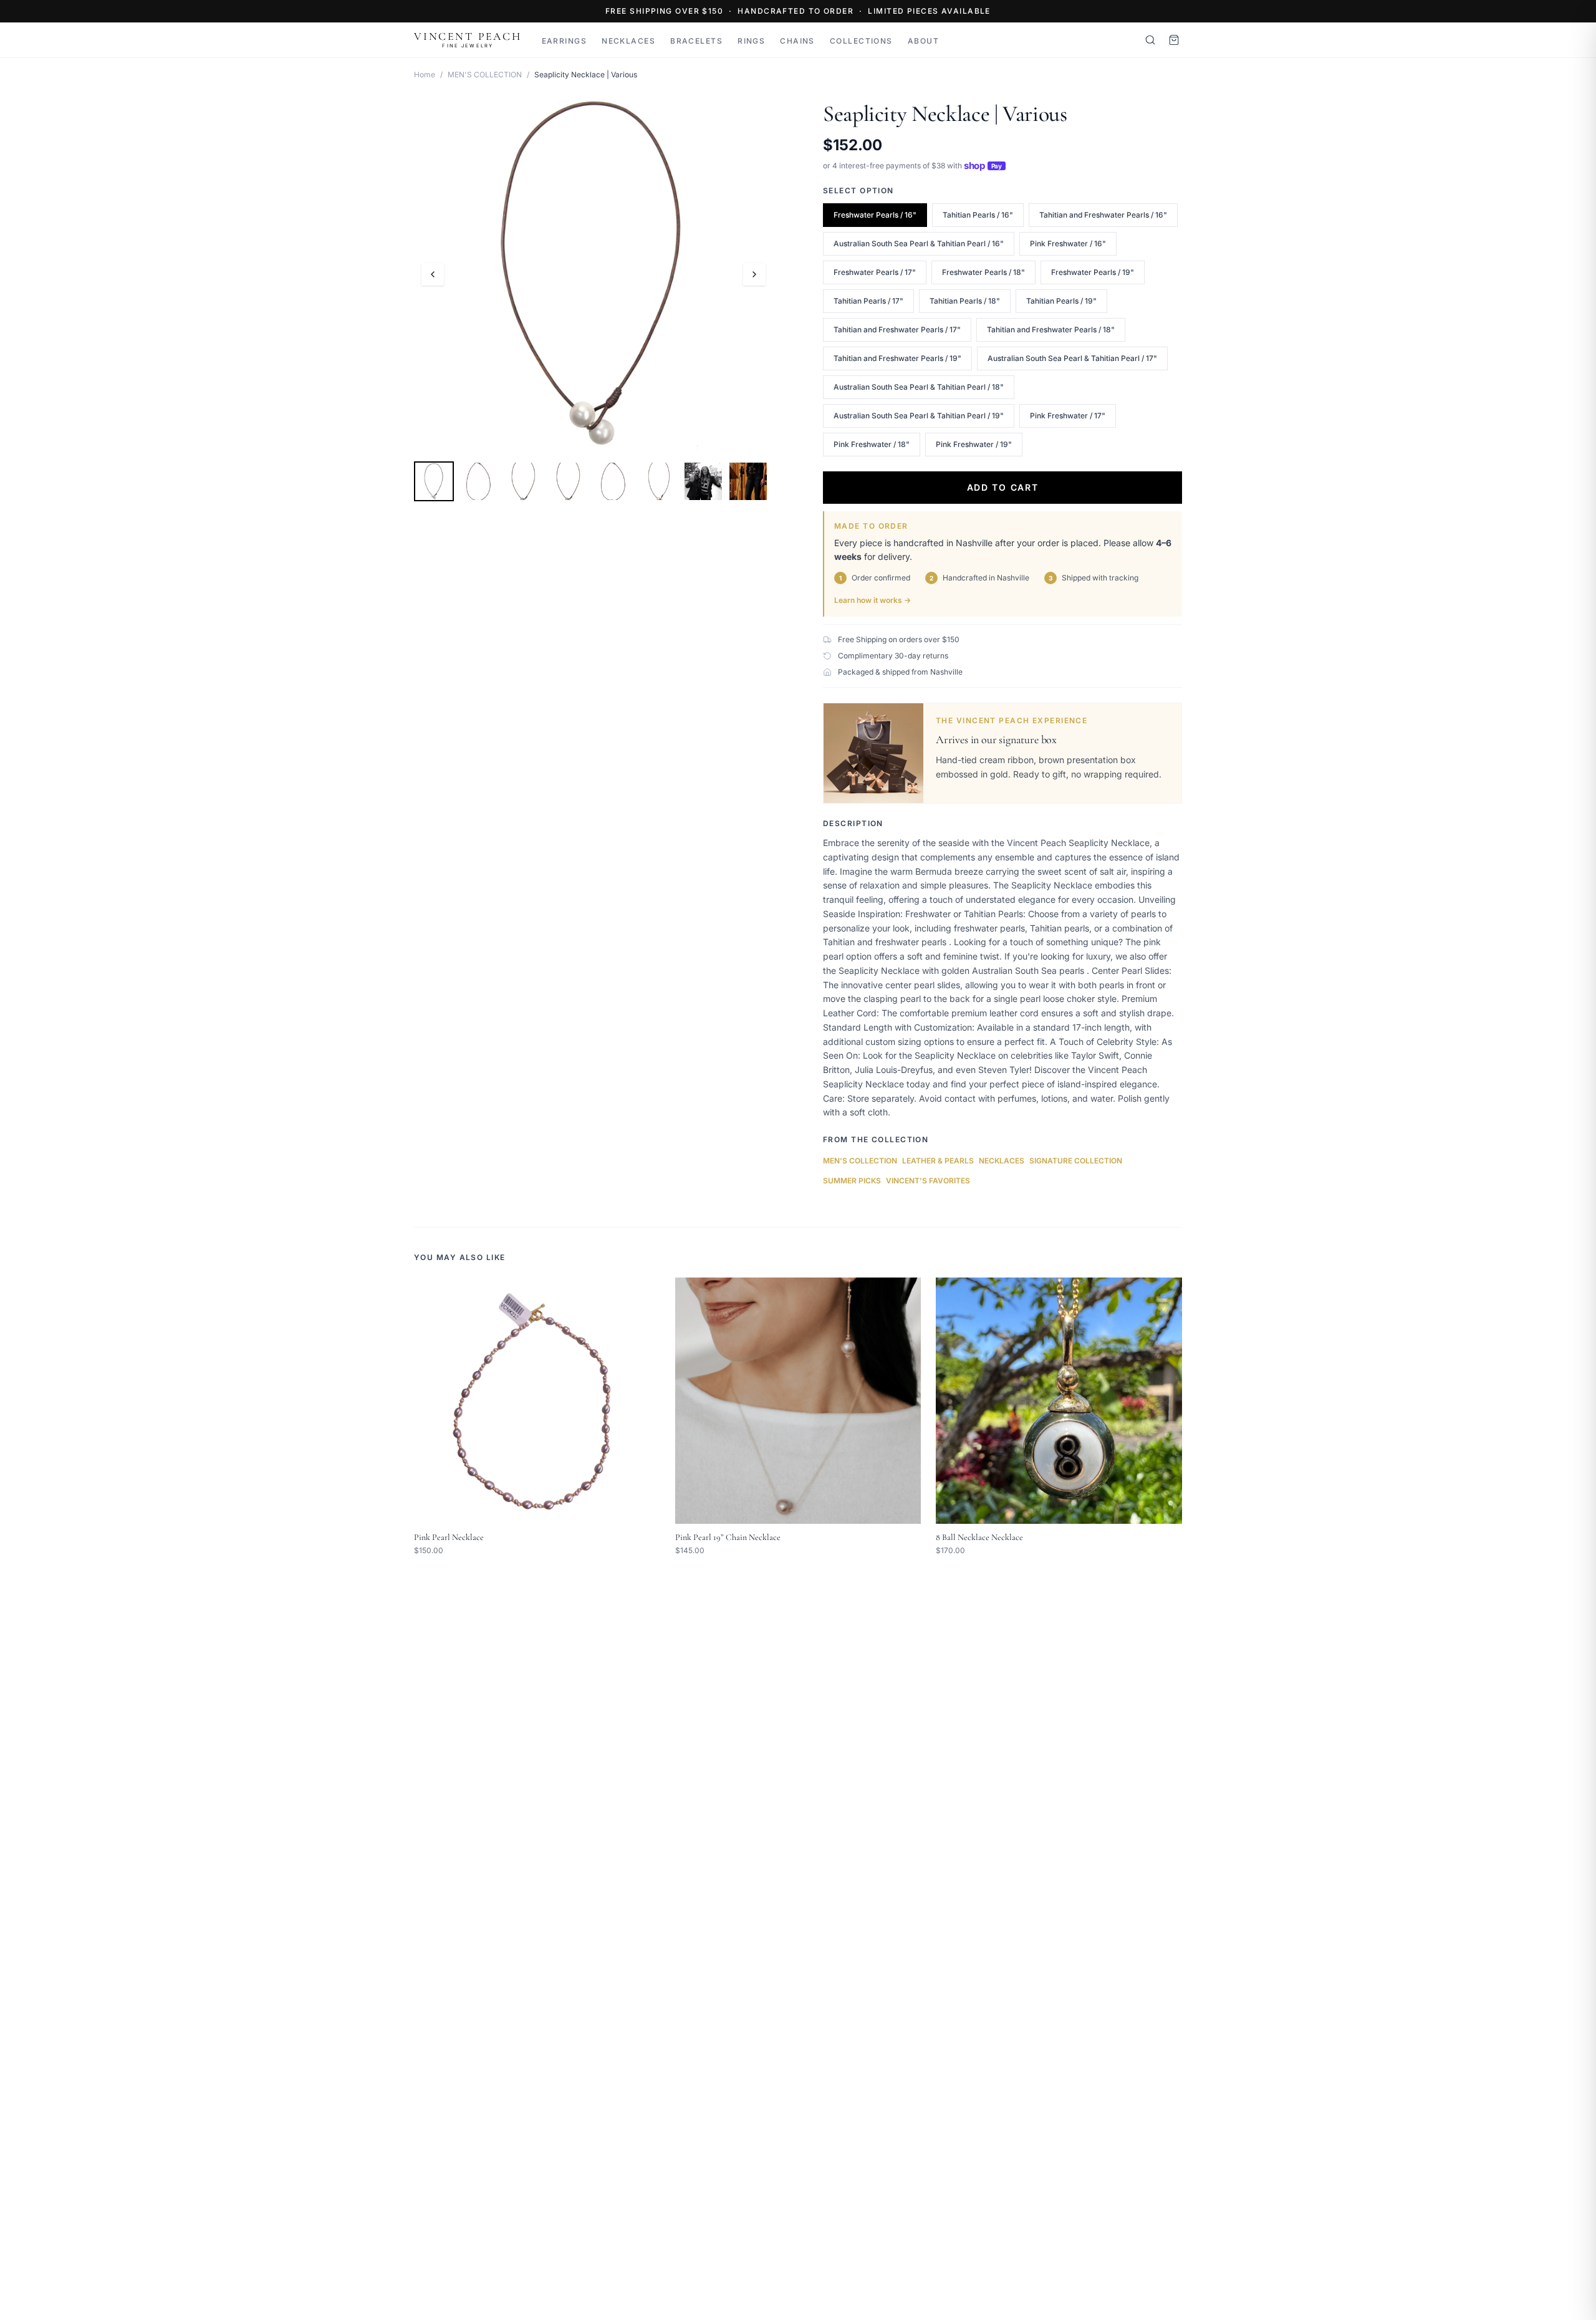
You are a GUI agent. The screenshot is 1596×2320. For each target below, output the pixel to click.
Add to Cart (1002, 487)
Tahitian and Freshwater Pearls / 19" (897, 358)
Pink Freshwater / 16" (1068, 243)
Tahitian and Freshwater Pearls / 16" (1103, 215)
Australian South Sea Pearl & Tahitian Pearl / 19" (919, 416)
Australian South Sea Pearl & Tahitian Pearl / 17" (1072, 358)
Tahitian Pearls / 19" (1061, 301)
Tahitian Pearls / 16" (978, 215)
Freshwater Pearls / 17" (875, 272)
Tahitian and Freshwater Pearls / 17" (897, 330)
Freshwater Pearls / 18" (983, 272)
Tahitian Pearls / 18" (965, 301)
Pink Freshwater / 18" (872, 444)
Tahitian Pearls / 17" (868, 301)
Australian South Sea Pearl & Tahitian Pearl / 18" (919, 387)
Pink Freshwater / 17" (1068, 416)
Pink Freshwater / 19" (974, 444)
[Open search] (1150, 40)
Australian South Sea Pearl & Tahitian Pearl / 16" (919, 243)
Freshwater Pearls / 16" (875, 215)
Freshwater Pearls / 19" (1093, 272)
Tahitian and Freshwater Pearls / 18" (1051, 330)
